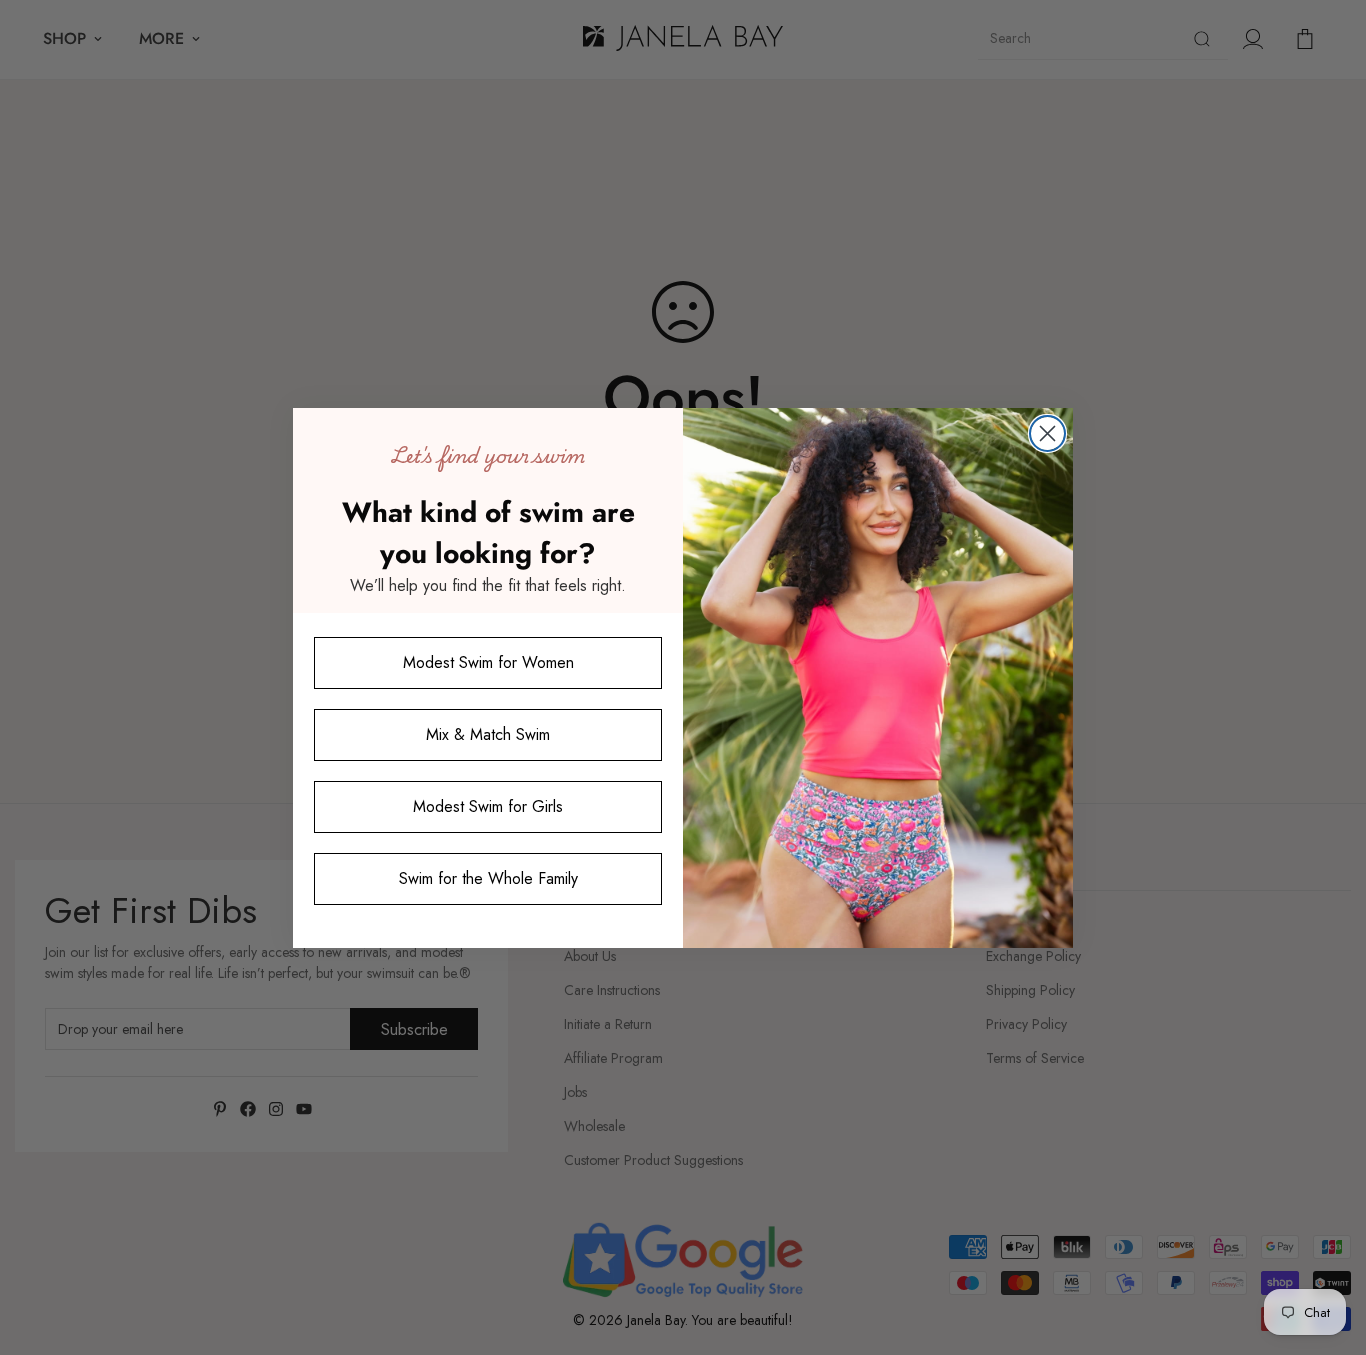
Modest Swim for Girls (488, 805)
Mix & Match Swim (488, 733)
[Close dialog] (1047, 433)
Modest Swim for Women (488, 661)
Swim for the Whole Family (488, 877)
